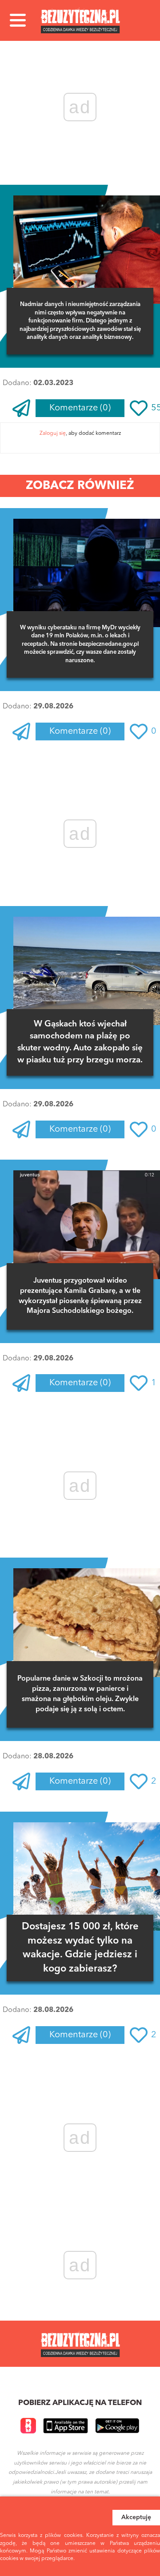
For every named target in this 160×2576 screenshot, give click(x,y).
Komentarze (80, 408)
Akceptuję (136, 2517)
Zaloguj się (53, 433)
